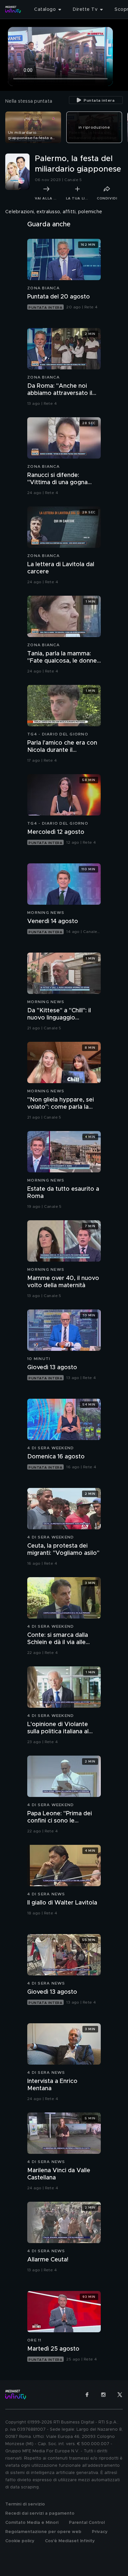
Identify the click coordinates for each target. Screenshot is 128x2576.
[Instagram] (103, 2395)
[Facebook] (87, 2395)
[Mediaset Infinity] (13, 10)
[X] (120, 2395)
